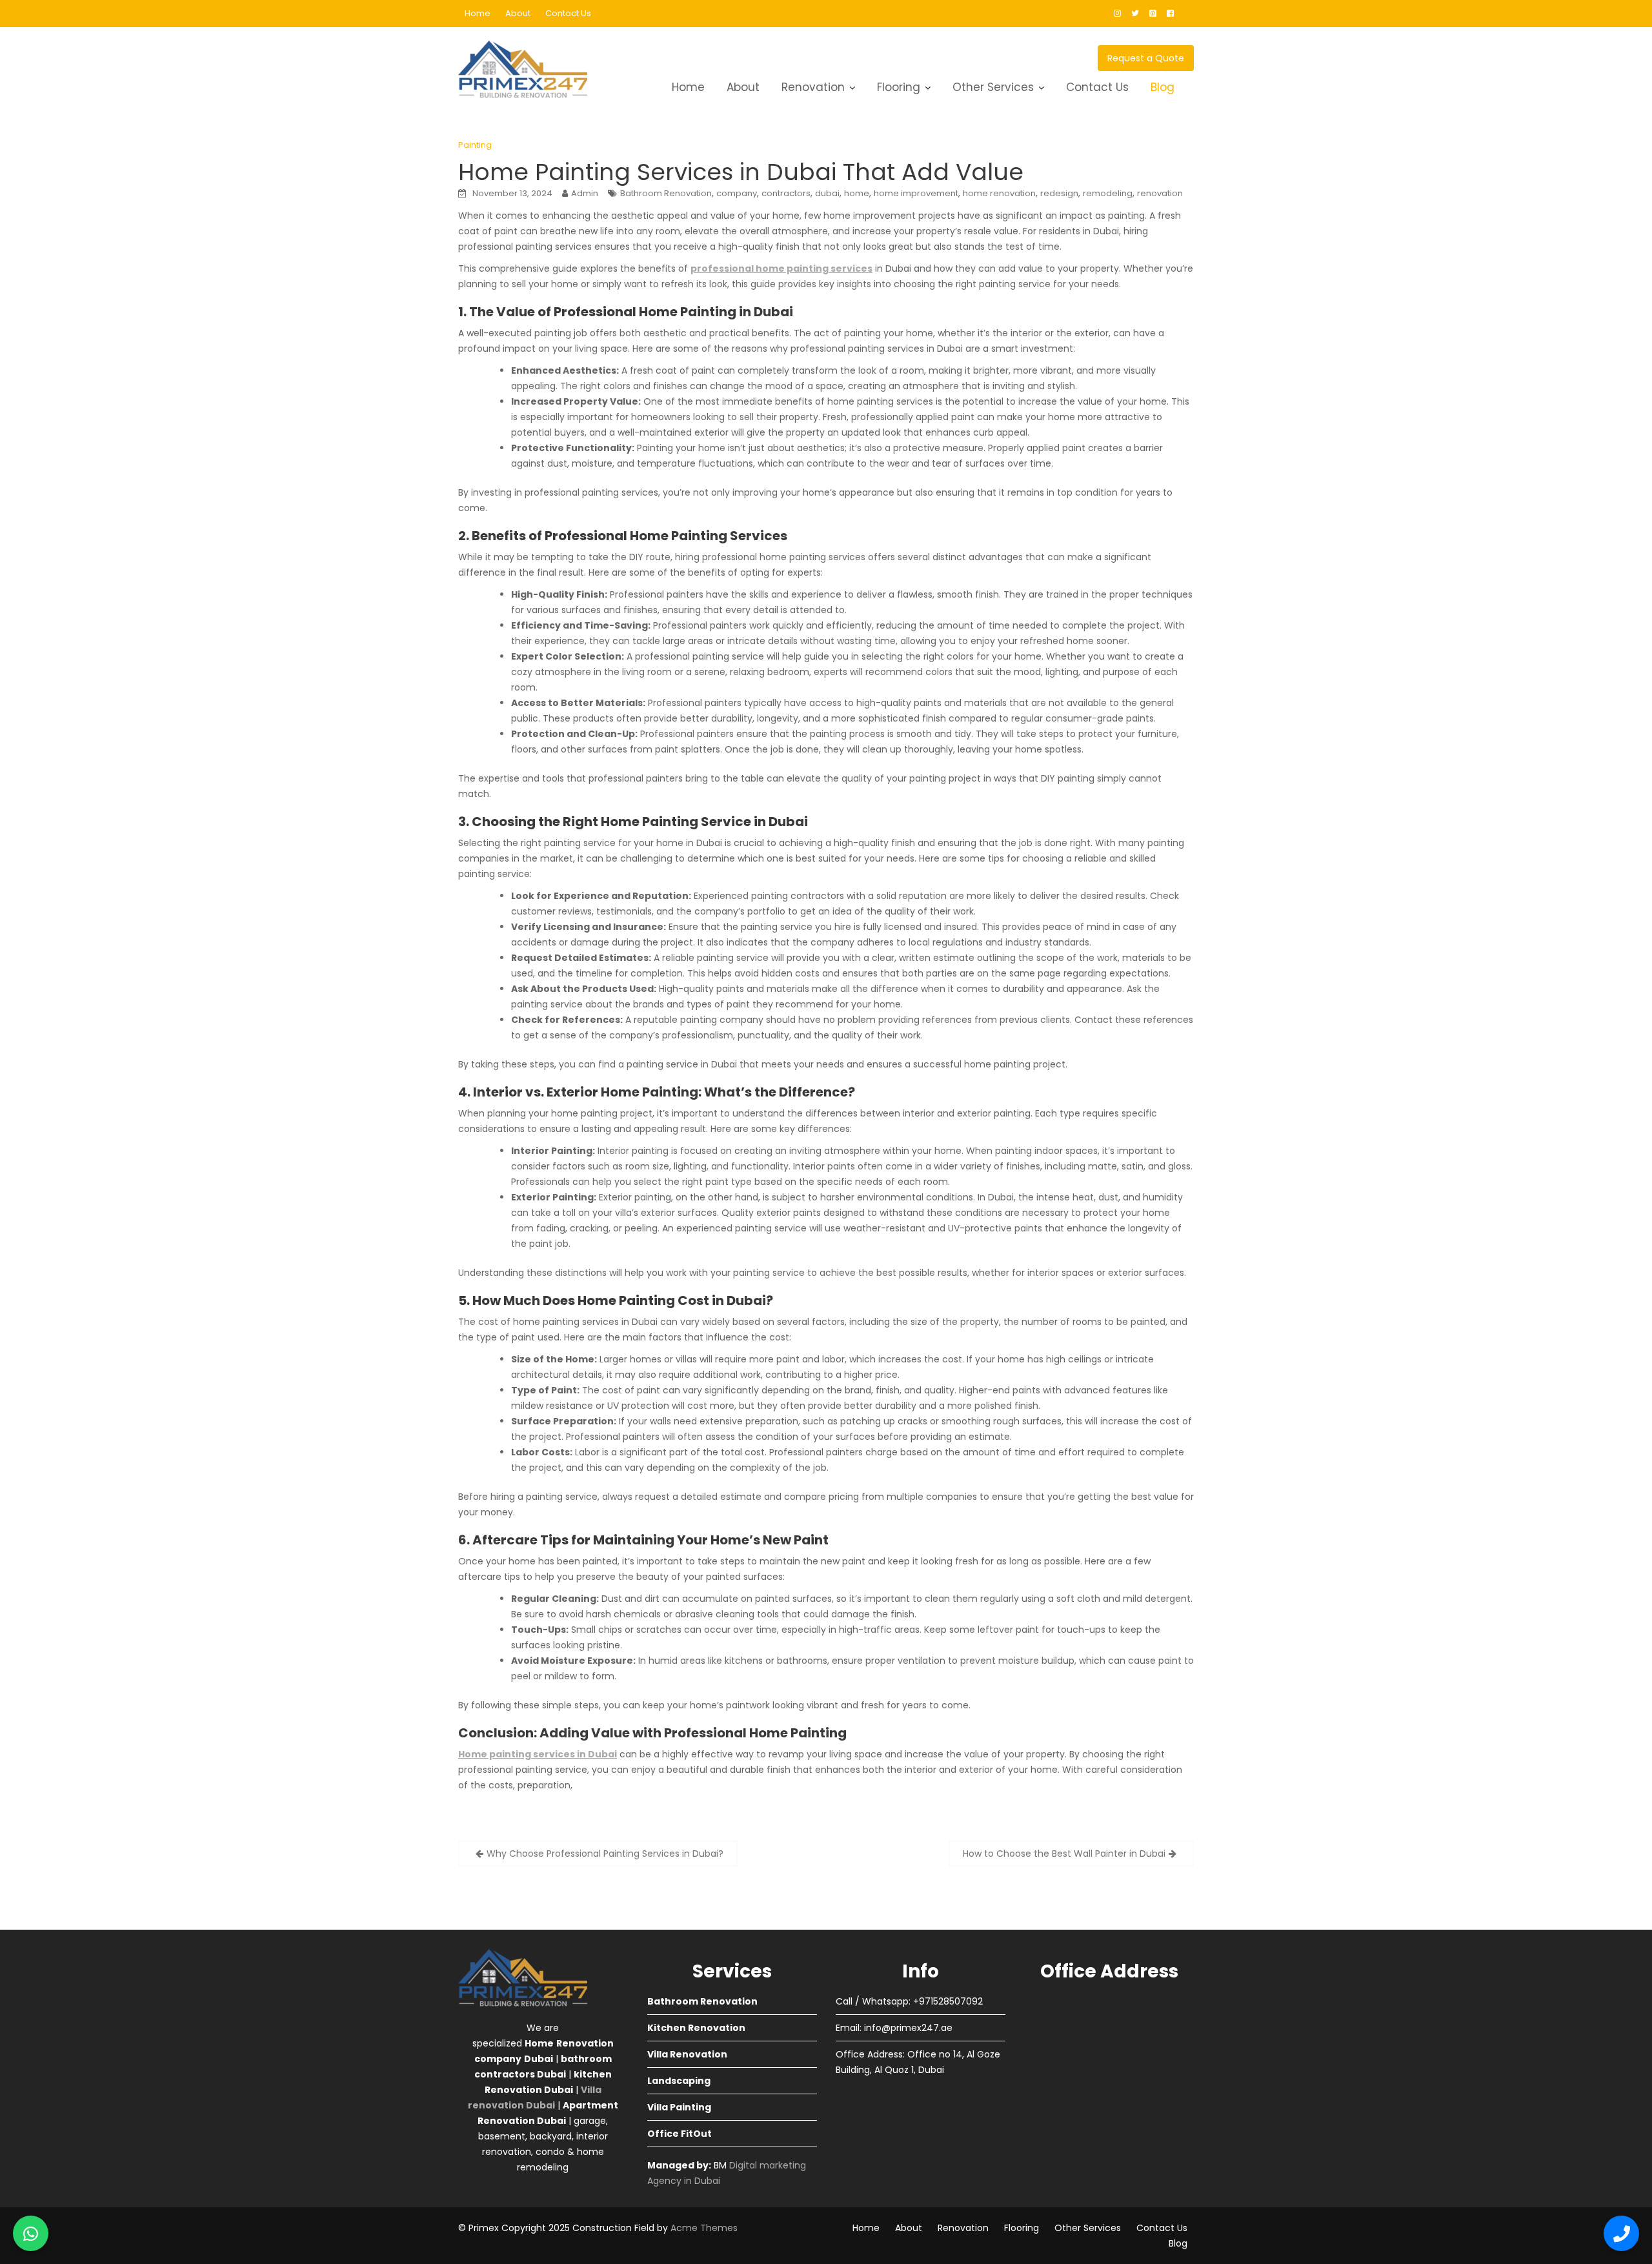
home (857, 193)
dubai (827, 193)
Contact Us (568, 13)
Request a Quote (1146, 58)
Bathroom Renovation (666, 193)
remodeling (1108, 193)
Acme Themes (704, 2228)
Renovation (813, 87)
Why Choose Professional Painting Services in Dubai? (605, 1854)
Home (478, 13)
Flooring (899, 87)
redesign (1059, 193)
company (737, 193)
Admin (585, 193)
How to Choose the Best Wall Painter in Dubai (1064, 1854)
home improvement (916, 193)
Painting (475, 145)
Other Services (993, 87)
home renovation (999, 193)
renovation (1160, 193)
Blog (1163, 87)
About (518, 13)
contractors (786, 193)
